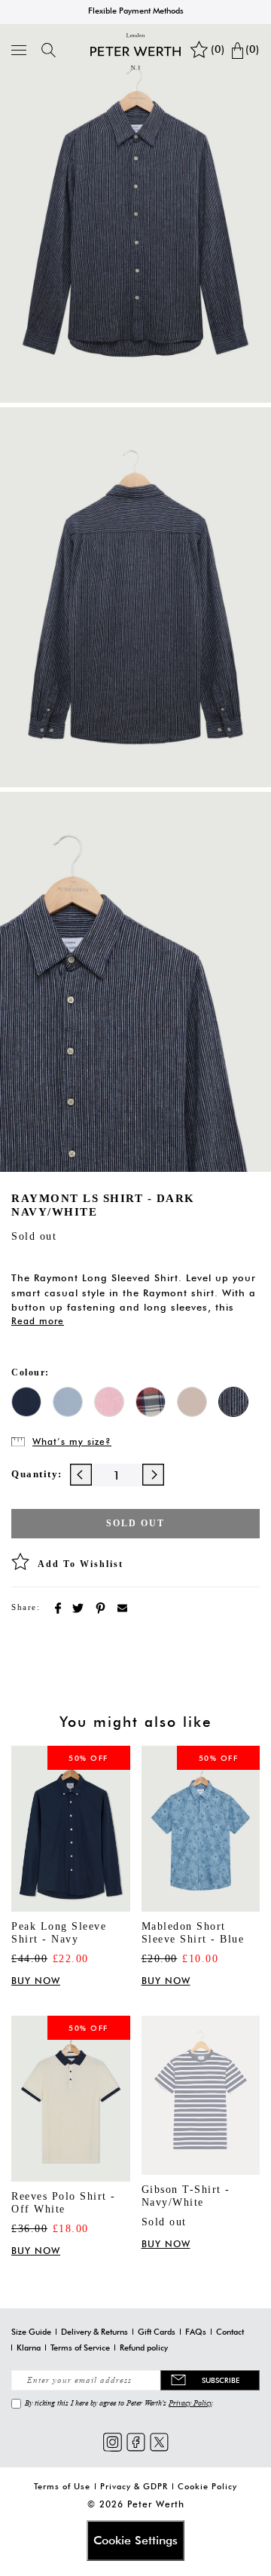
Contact (230, 2332)
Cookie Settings (135, 2540)
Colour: (30, 1372)
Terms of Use (62, 2486)
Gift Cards (157, 2332)
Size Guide (31, 2332)
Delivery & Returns (94, 2332)
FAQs (196, 2332)
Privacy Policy (190, 2403)
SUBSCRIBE (221, 2380)
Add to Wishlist (81, 1564)
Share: (26, 1607)
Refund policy (144, 2348)
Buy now (36, 1981)
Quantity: (37, 1474)
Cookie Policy (207, 2486)
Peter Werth (156, 2504)
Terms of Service (80, 2348)
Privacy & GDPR (134, 2486)
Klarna (29, 2348)
